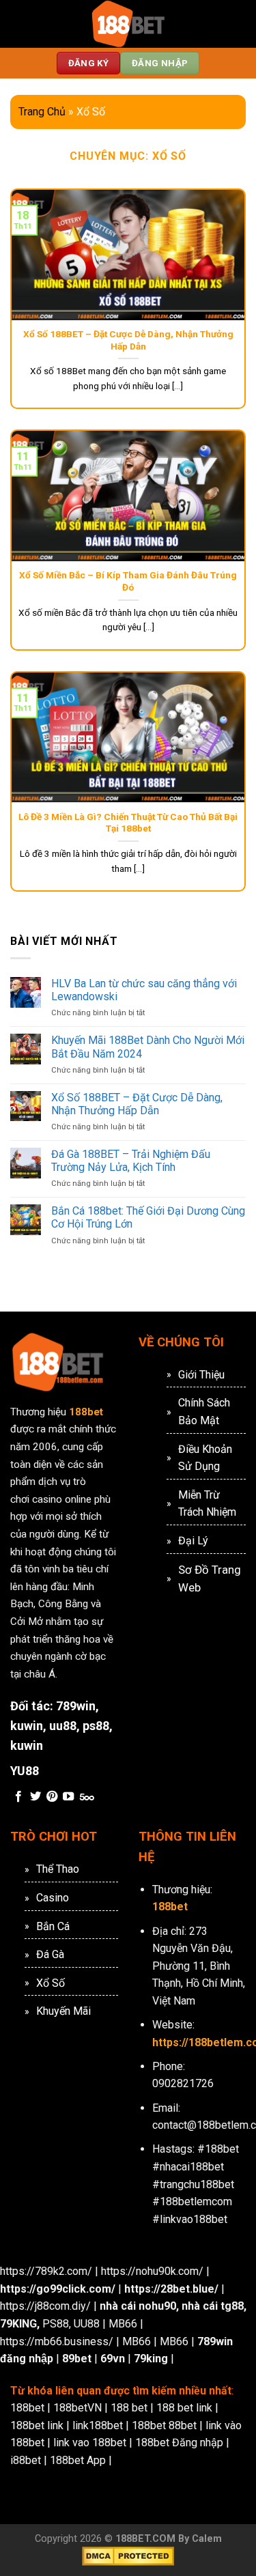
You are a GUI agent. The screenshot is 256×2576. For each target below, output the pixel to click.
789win (76, 1706)
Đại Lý (193, 1541)
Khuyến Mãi (63, 2011)
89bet (77, 2359)
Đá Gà (50, 1954)
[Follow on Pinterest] (52, 1797)
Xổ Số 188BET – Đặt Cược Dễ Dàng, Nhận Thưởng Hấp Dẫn (128, 340)
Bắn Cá (53, 1926)
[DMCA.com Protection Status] (128, 2556)
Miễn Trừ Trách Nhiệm (207, 1504)
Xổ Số (51, 1983)
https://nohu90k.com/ (152, 2271)
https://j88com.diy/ (45, 2306)
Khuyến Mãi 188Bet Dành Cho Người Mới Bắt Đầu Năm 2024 (148, 1047)
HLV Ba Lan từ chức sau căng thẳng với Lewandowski (144, 990)
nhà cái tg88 (213, 2306)
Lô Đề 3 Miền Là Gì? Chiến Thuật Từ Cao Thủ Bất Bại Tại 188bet (128, 823)
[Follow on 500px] (87, 1797)
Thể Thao (58, 1869)
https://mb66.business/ (57, 2341)
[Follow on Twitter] (35, 1797)
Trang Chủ (42, 112)
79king (151, 2359)
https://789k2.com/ (46, 2271)
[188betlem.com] (128, 24)
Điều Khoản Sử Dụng (205, 1458)
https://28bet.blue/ (171, 2289)
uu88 (63, 1726)
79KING (18, 2324)
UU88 (87, 2324)
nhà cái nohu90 (138, 2306)
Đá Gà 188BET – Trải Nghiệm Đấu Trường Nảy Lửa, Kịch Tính (131, 1161)
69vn (113, 2359)
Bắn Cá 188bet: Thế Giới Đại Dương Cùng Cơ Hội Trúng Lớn (148, 1217)
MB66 (123, 2324)
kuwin (27, 1726)
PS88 (56, 2324)
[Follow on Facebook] (18, 1797)
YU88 (25, 1771)
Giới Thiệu (201, 1375)
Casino (53, 1898)
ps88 (96, 1726)
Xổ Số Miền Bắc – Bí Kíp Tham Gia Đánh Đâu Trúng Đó (128, 581)
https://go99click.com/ (58, 2289)
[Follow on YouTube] (68, 1797)
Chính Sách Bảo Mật (204, 1412)
